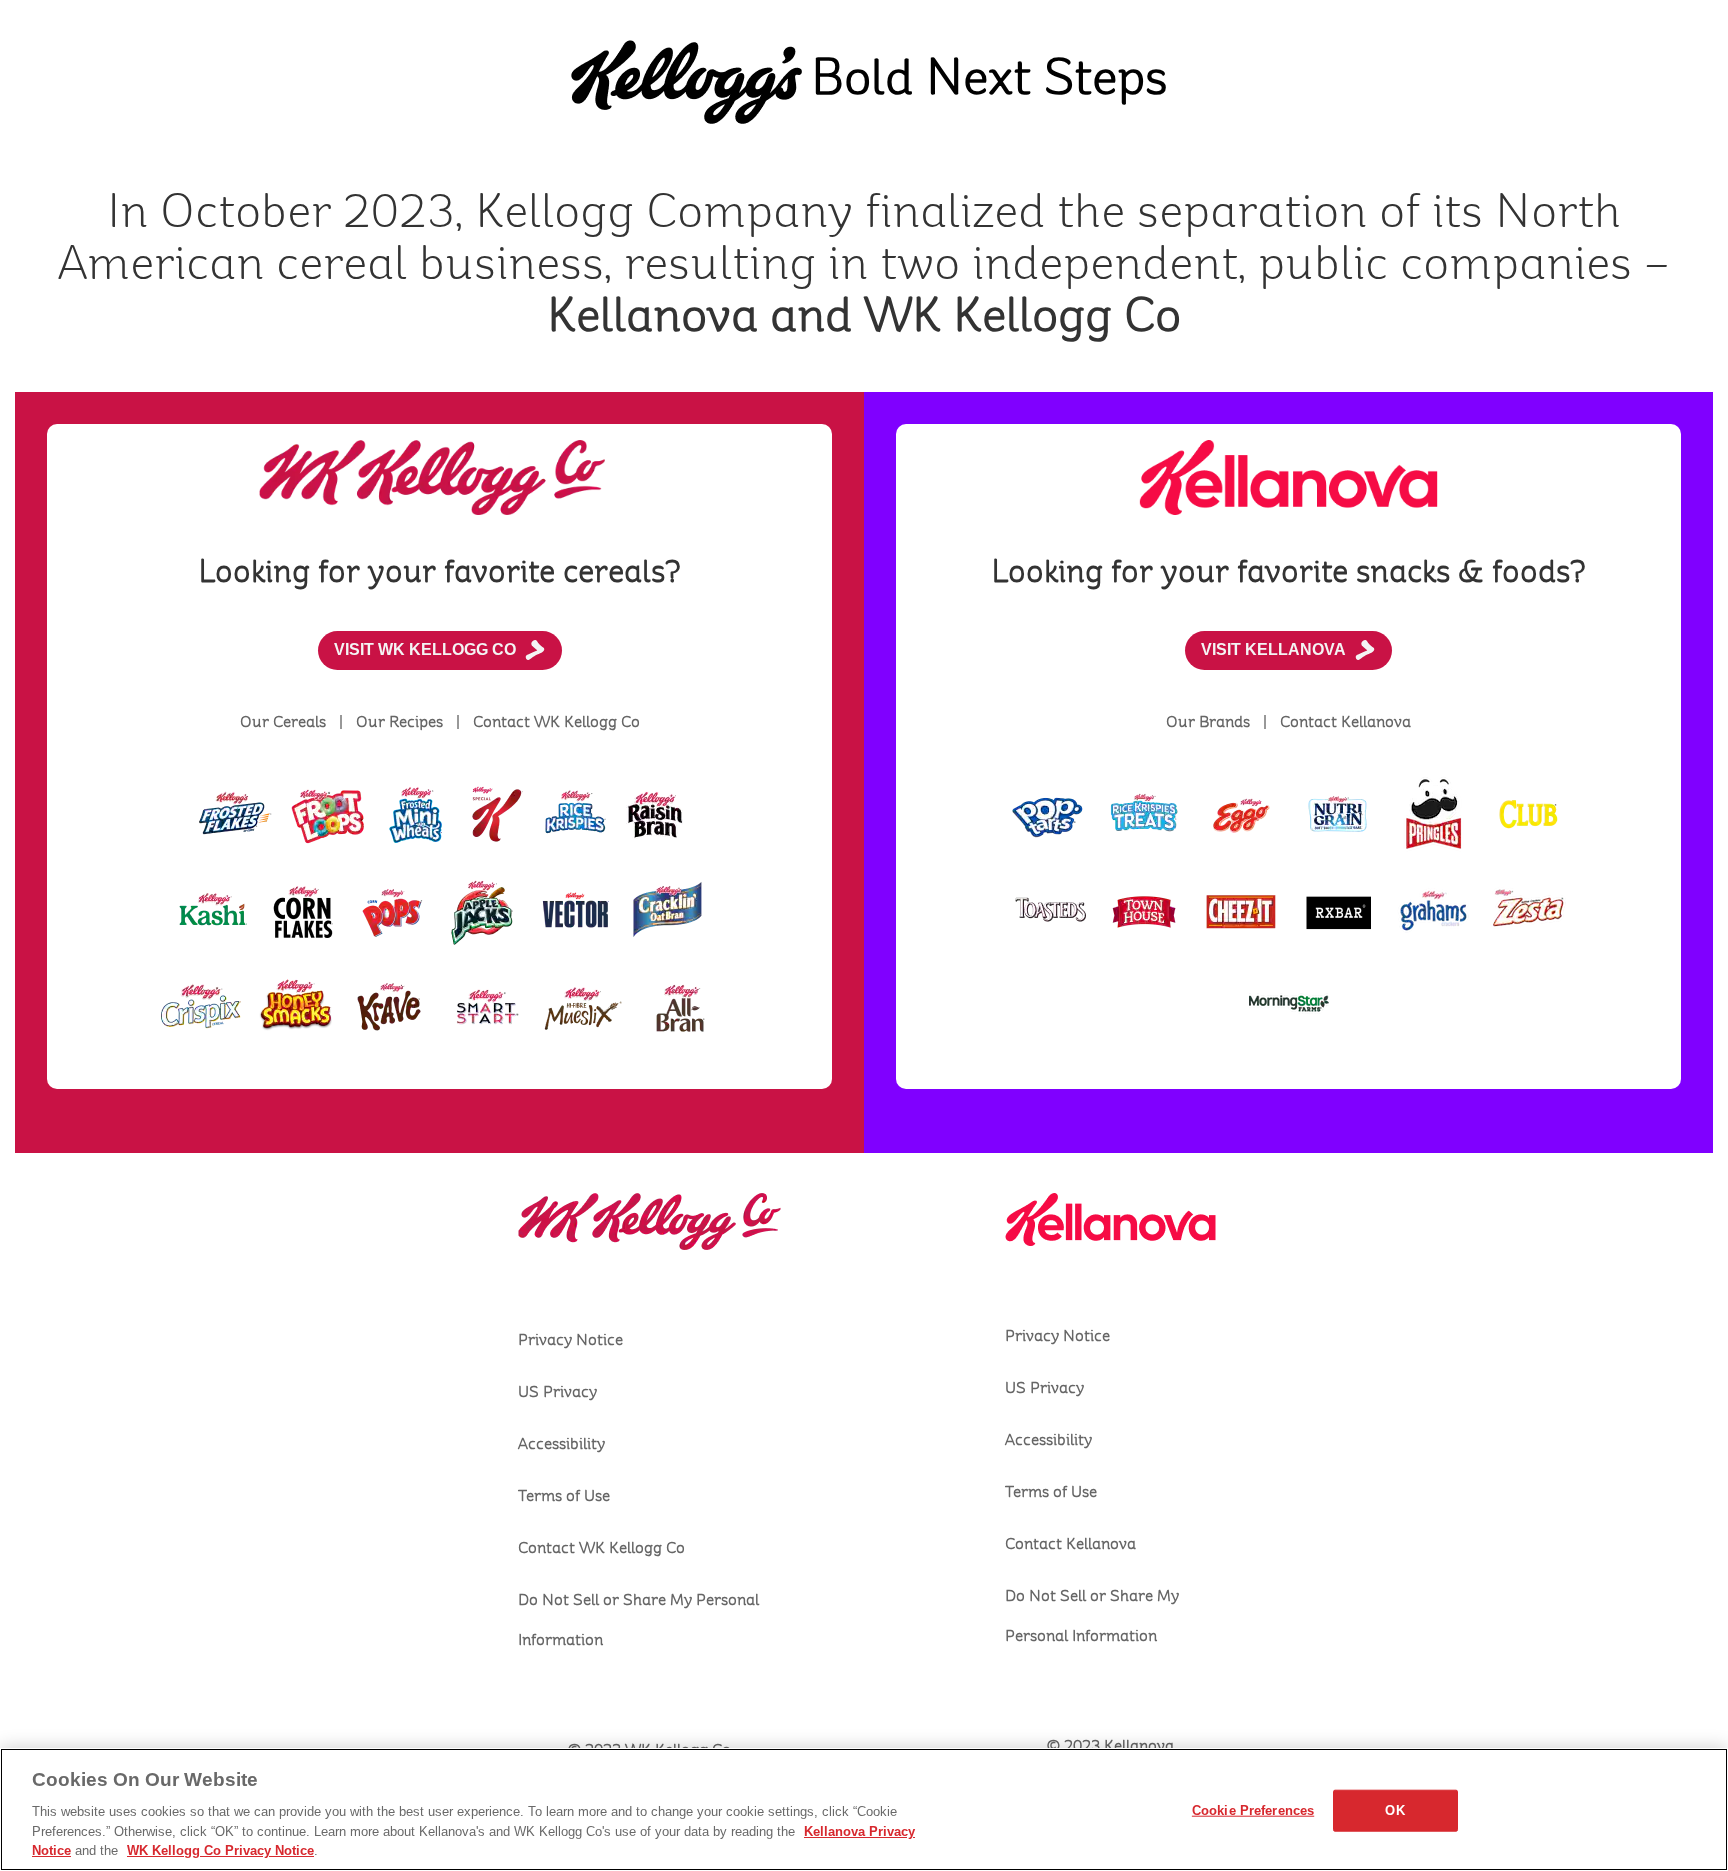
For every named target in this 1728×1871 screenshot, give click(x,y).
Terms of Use (564, 1496)
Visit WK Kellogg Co (425, 649)
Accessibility (561, 1444)
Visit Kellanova (1273, 649)
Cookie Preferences (1253, 1810)
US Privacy (557, 1392)
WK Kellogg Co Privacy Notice (220, 1850)
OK (1394, 1810)
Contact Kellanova (1070, 1544)
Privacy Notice (570, 1340)
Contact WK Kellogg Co (601, 1548)
